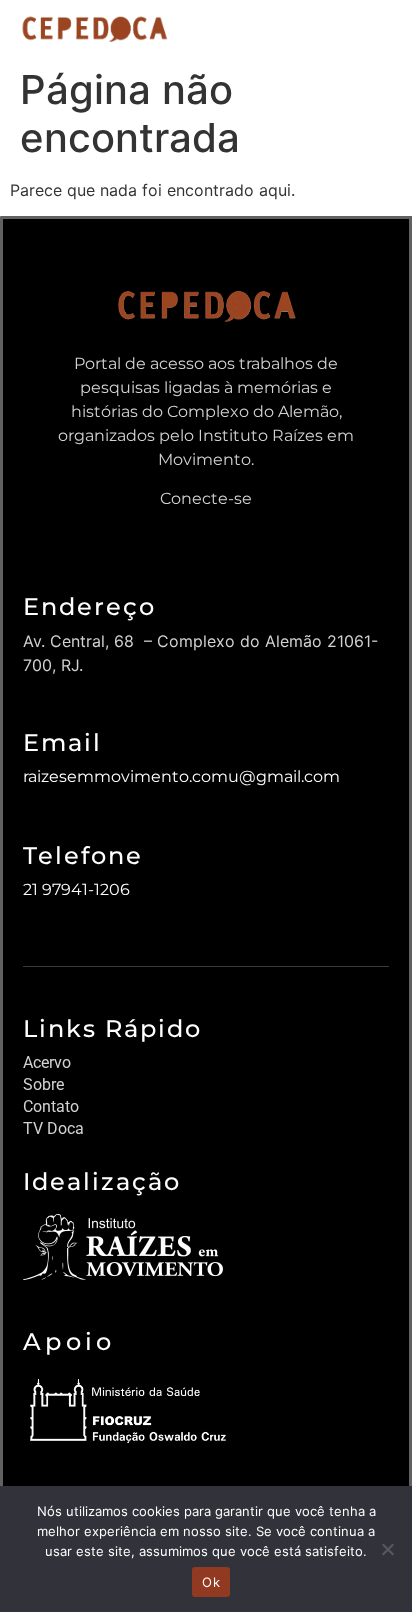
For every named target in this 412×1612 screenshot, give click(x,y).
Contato (51, 1106)
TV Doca (53, 1128)
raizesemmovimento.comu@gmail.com (181, 776)
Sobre (43, 1084)
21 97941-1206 (76, 889)
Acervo (47, 1062)
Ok (211, 1582)
